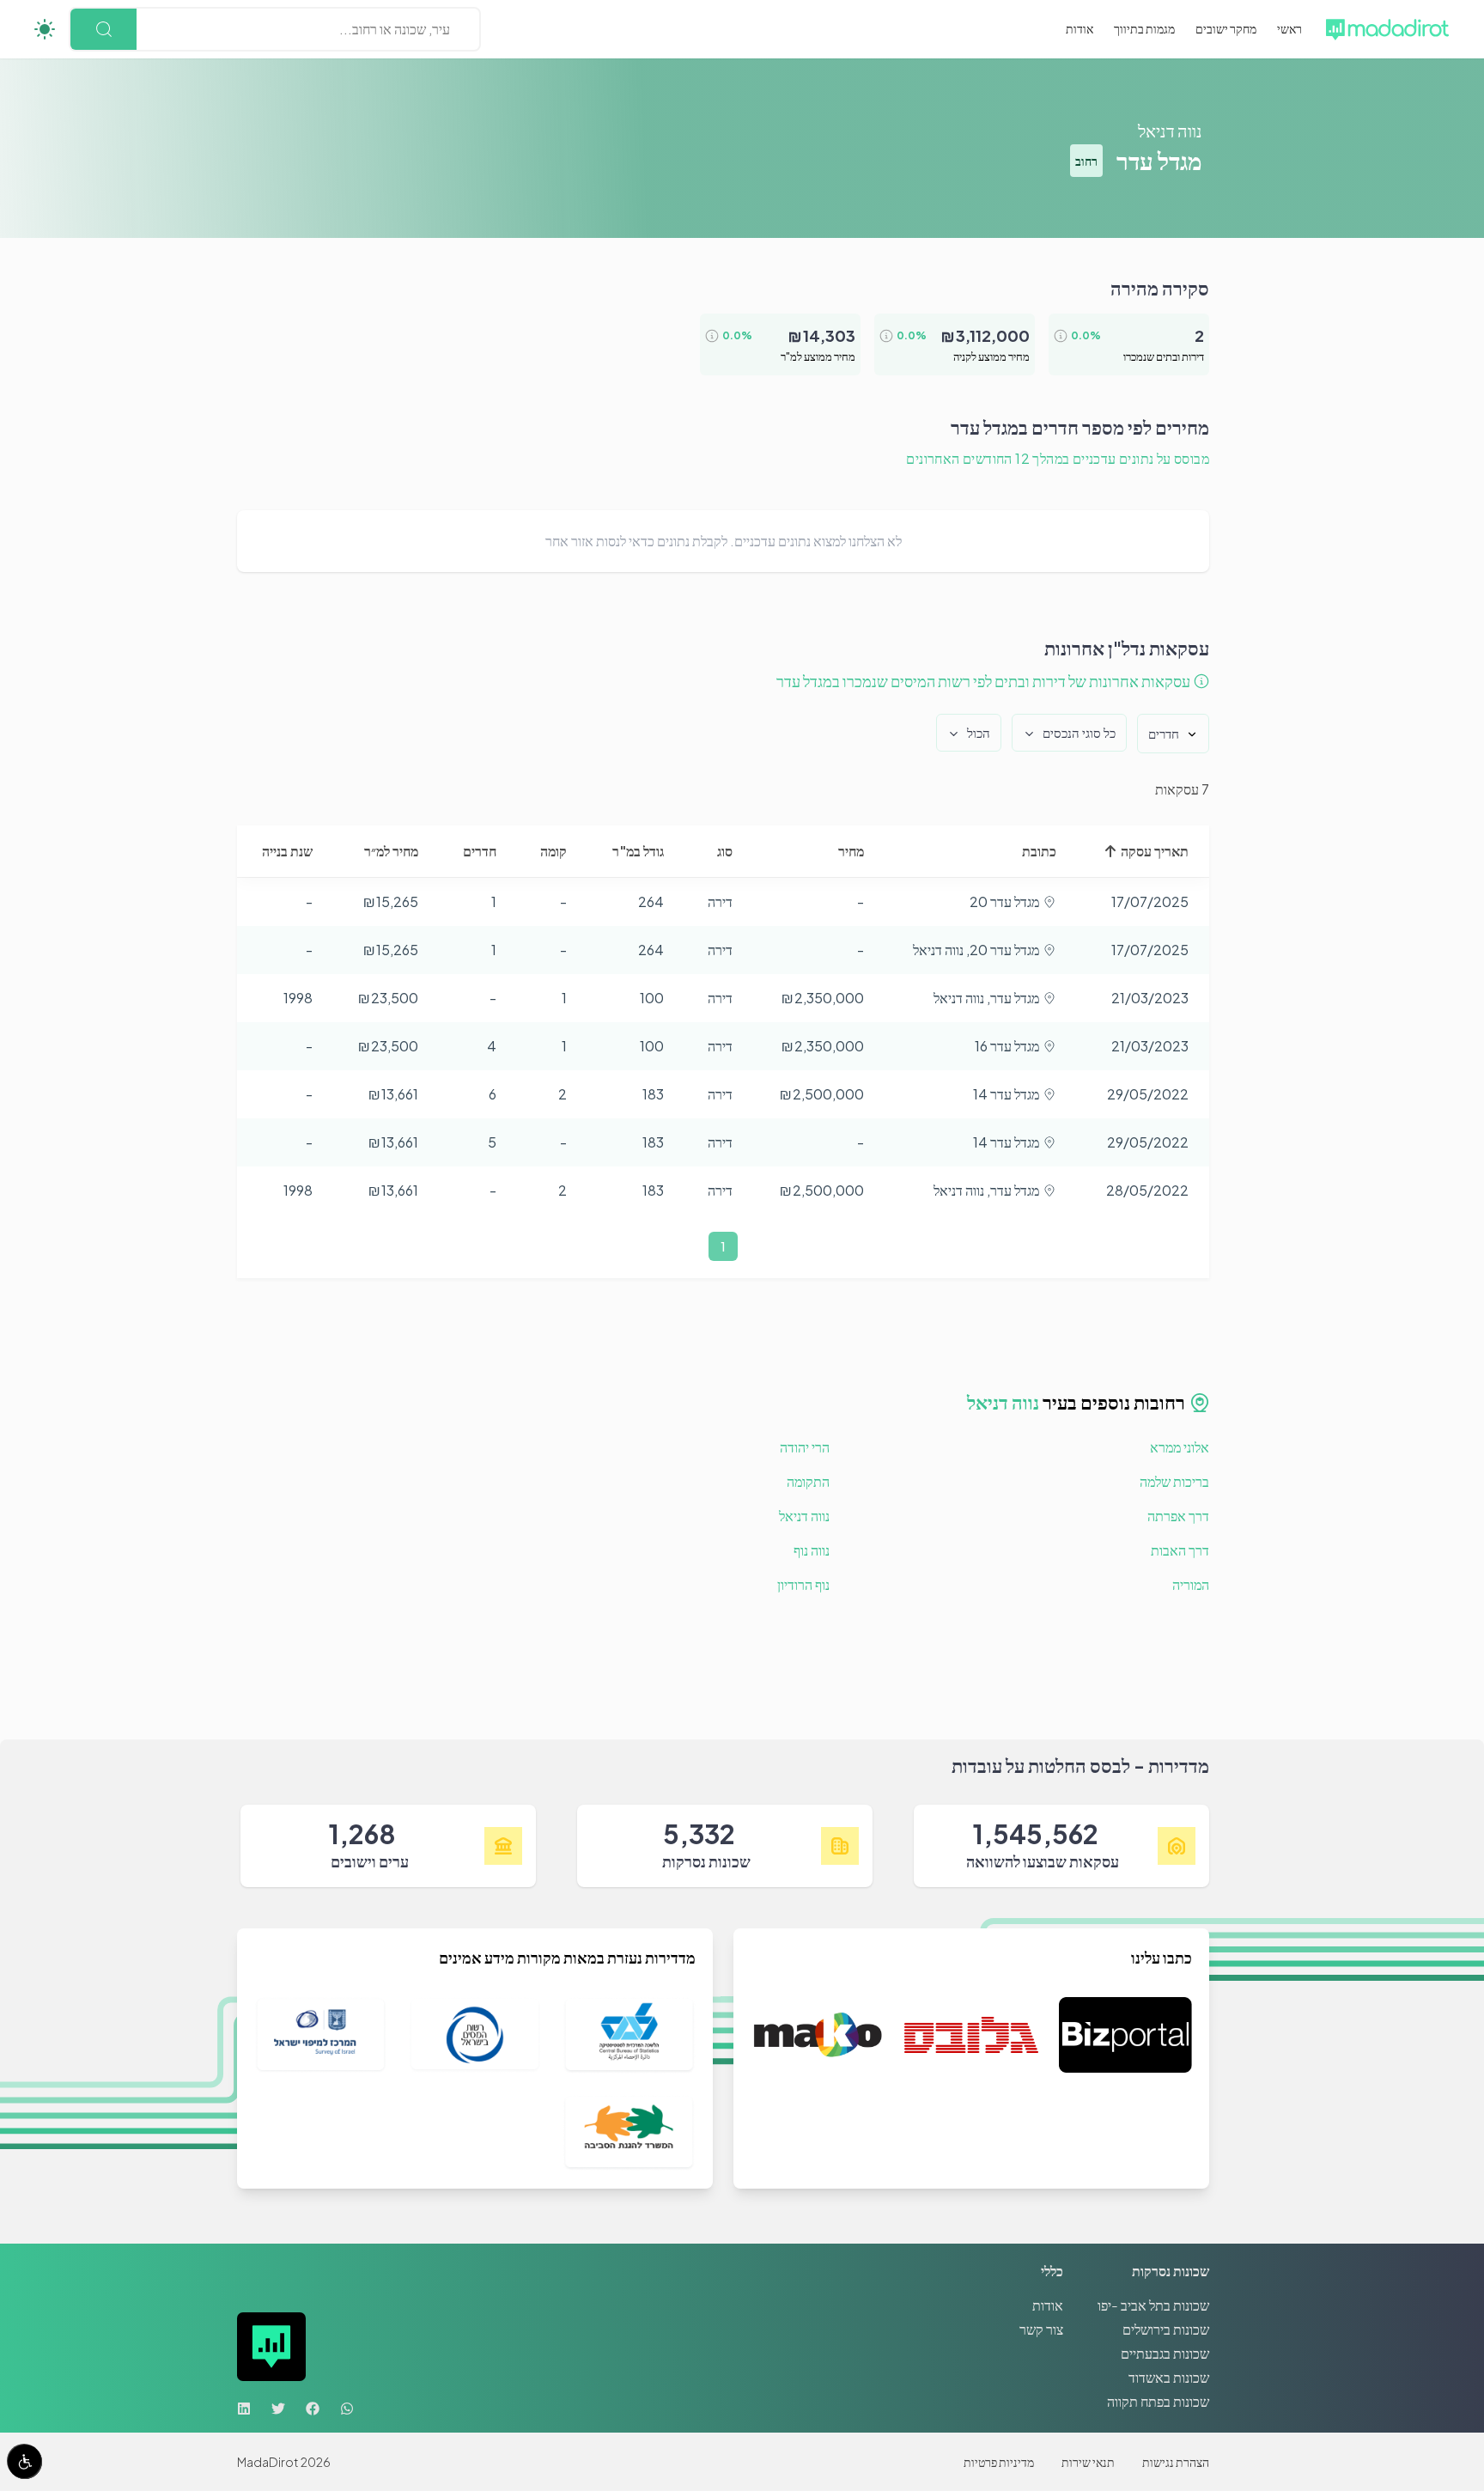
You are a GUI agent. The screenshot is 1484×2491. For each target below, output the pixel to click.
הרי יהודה (805, 1447)
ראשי (1289, 28)
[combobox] (449, 29)
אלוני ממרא (1180, 1447)
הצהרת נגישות (1176, 2462)
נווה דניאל (1170, 130)
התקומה (808, 1481)
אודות (1080, 28)
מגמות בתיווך (1144, 28)
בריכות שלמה (1174, 1481)
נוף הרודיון (803, 1584)
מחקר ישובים (1226, 28)
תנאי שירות (1088, 2462)
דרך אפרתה (1178, 1516)
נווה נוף (812, 1550)
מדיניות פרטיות (999, 2462)
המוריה (1191, 1584)
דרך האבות (1180, 1550)
